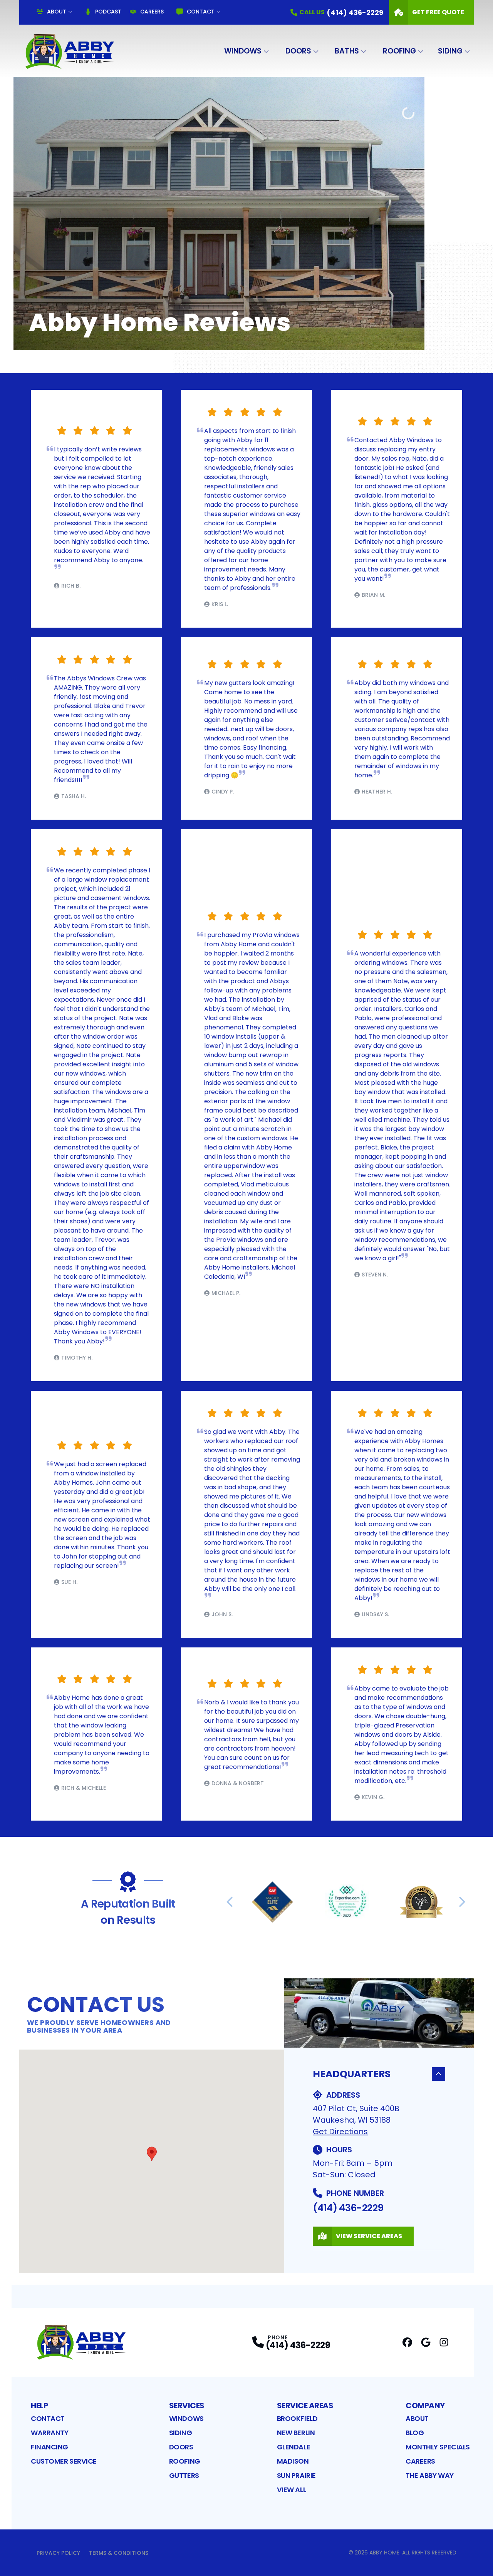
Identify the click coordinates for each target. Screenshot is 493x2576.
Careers (152, 12)
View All (291, 2490)
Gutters (184, 2475)
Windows (243, 51)
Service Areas (305, 2406)
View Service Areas (369, 2236)
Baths (347, 51)
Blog (415, 2433)
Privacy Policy (58, 2553)
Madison (293, 2461)
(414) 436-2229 (348, 2208)
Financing (49, 2447)
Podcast (108, 12)
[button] (152, 2154)
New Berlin (296, 2433)
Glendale (293, 2447)
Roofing (399, 51)
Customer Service (64, 2461)
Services (187, 2406)
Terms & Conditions (119, 2553)
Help (39, 2406)
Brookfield (297, 2418)
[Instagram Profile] (444, 2342)
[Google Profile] (426, 2342)
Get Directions (340, 2132)
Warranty (49, 2433)
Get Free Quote (438, 12)
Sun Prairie (296, 2475)
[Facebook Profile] (407, 2342)
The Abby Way (430, 2475)
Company (425, 2406)
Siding (450, 51)
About (57, 12)
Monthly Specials (438, 2447)
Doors (298, 51)
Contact (201, 12)
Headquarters (352, 2074)
